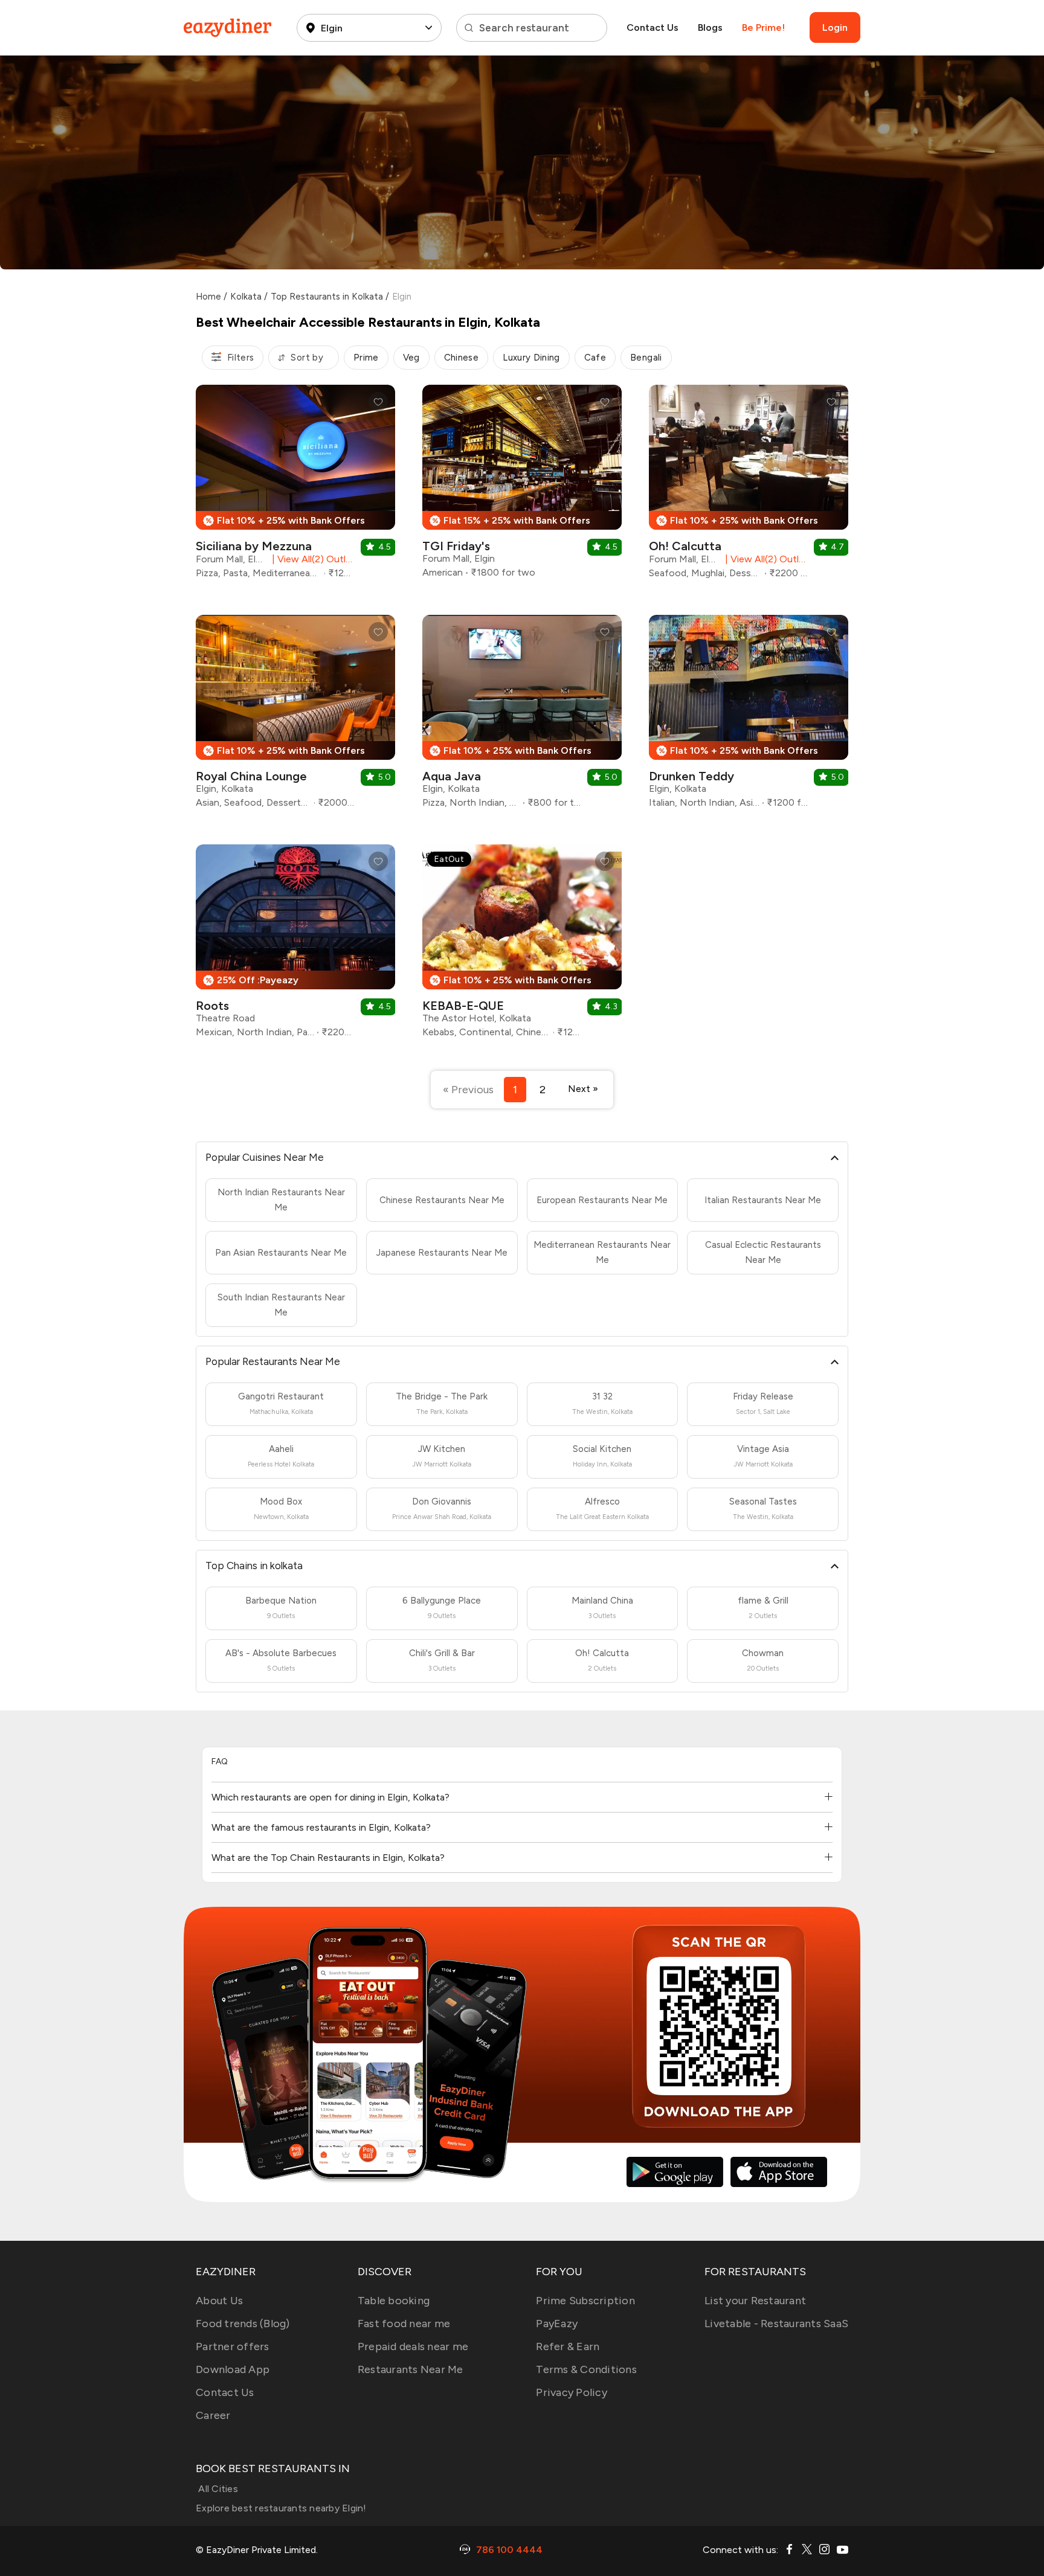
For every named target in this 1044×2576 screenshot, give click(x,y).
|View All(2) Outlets (311, 559)
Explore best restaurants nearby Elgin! (281, 2508)
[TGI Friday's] (522, 486)
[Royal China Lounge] (295, 716)
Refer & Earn (568, 2346)
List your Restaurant (755, 2301)
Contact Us (652, 27)
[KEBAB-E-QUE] (522, 946)
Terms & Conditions (586, 2369)
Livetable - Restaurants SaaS (776, 2324)
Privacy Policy (572, 2392)
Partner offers (233, 2346)
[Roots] (295, 946)
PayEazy (557, 2324)
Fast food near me (404, 2324)
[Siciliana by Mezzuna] (295, 486)
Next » (583, 1089)
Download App (233, 2369)
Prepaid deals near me (413, 2346)
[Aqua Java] (522, 716)
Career (213, 2415)
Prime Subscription (585, 2301)
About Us (219, 2301)
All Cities (217, 2489)
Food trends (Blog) (243, 2324)
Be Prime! (763, 27)
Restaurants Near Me (411, 2369)
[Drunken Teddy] (749, 716)
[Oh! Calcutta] (749, 486)
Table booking (394, 2301)
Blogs (710, 27)
